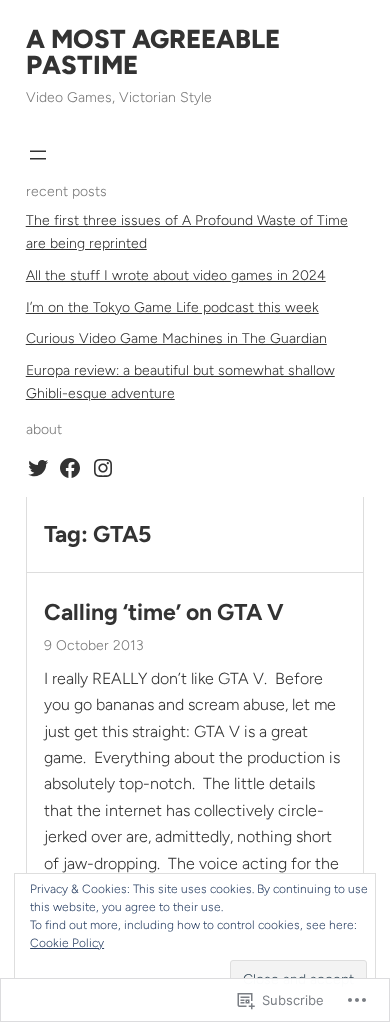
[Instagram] (103, 468)
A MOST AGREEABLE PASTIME (153, 52)
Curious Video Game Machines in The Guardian (176, 338)
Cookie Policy (67, 943)
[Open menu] (38, 155)
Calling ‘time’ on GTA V (164, 612)
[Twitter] (38, 468)
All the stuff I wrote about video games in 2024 (176, 275)
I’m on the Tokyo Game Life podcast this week (172, 307)
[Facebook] (70, 468)
